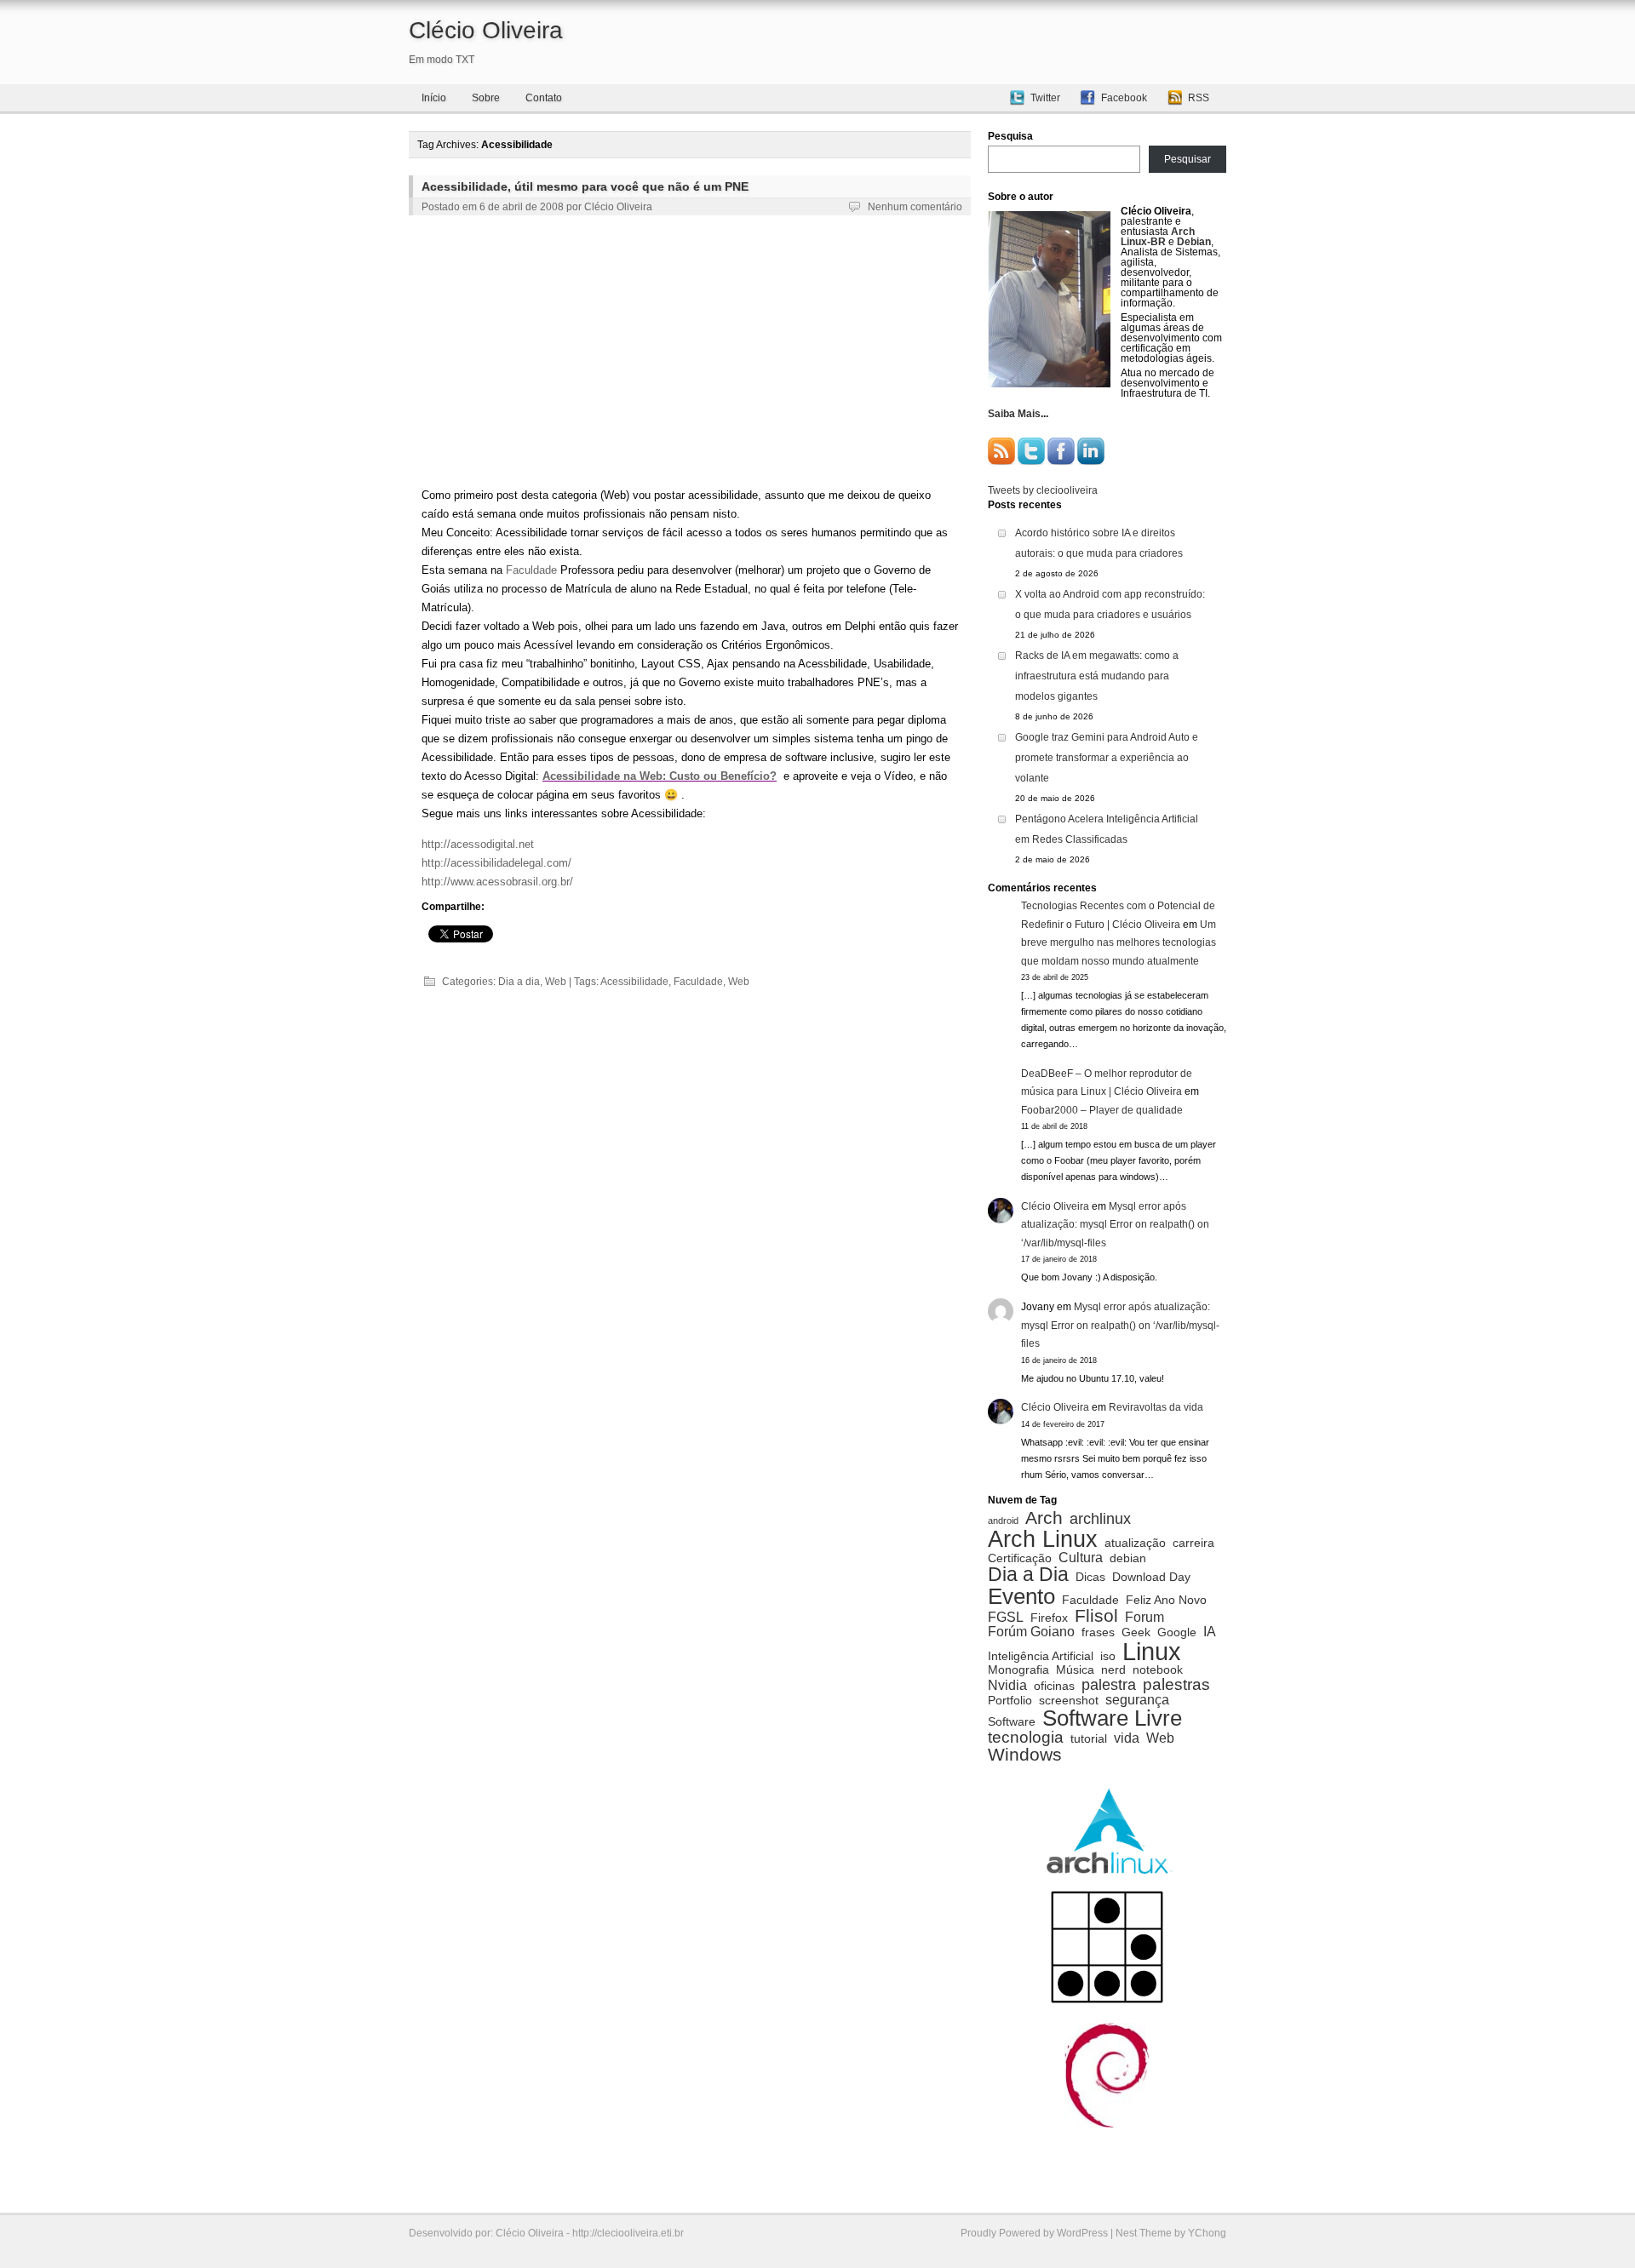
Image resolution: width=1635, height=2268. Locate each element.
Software (1012, 1722)
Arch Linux (1043, 1539)
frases (1098, 1633)
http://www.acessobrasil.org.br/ (497, 882)
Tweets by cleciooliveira (1043, 490)
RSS (1199, 98)
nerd (1113, 1670)
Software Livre (1112, 1718)
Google (1177, 1633)
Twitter (1045, 98)
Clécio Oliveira (486, 30)
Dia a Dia (1028, 1575)
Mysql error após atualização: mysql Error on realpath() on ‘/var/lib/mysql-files (1115, 1225)
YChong (1207, 2233)
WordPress (1082, 2233)
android (1003, 1521)
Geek (1136, 1633)
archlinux (1100, 1519)
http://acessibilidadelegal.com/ (496, 863)
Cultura (1081, 1557)
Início (434, 98)
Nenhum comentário (915, 207)
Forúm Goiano (1031, 1631)
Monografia (1018, 1670)
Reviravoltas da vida (1156, 1407)
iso (1108, 1657)
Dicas (1090, 1578)
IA (1210, 1631)
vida (1127, 1738)
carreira (1193, 1543)
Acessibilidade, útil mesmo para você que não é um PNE (585, 186)
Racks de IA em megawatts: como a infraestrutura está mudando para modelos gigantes (1097, 676)
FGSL (1006, 1617)
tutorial (1089, 1739)
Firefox (1049, 1618)
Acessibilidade (634, 982)
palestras (1176, 1684)
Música (1075, 1670)
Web (556, 982)
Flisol (1096, 1616)
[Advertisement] (690, 354)
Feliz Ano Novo (1166, 1601)
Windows (1025, 1755)
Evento (1021, 1596)
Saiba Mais (1014, 414)
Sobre (486, 98)
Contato (544, 98)
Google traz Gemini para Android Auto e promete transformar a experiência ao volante (1107, 758)
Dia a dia (519, 982)
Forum (1144, 1617)
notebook (1158, 1670)
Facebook (1124, 98)
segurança (1137, 1699)
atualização (1135, 1543)
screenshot (1069, 1701)
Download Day (1151, 1578)
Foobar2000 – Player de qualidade (1102, 1110)
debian (1128, 1559)
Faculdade (531, 570)
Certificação (1020, 1559)
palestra (1109, 1685)
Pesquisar (1188, 159)
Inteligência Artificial (1041, 1657)
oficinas (1054, 1687)
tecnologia (1026, 1737)
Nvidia (1007, 1685)
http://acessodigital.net (478, 844)
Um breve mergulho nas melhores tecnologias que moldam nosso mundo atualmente (1119, 943)
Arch (1044, 1518)
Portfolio (1010, 1701)
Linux (1152, 1651)
